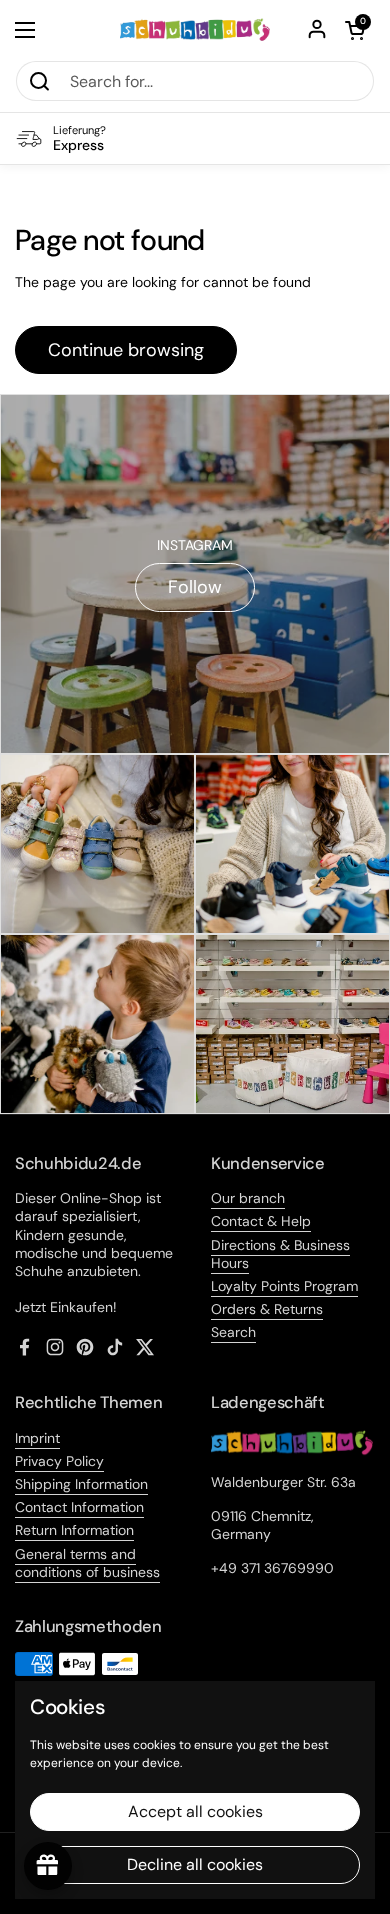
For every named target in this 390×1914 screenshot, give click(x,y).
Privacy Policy (59, 1461)
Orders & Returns (267, 1309)
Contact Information (79, 1507)
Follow (195, 587)
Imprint (37, 1438)
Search (233, 1332)
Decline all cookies (195, 1864)
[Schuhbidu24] (195, 30)
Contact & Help (261, 1221)
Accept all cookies (195, 1811)
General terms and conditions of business (87, 1563)
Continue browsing (126, 350)
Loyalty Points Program (284, 1286)
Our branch (248, 1198)
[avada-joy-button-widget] (48, 1866)
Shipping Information (81, 1484)
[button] (355, 30)
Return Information (74, 1530)
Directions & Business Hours (280, 1254)
